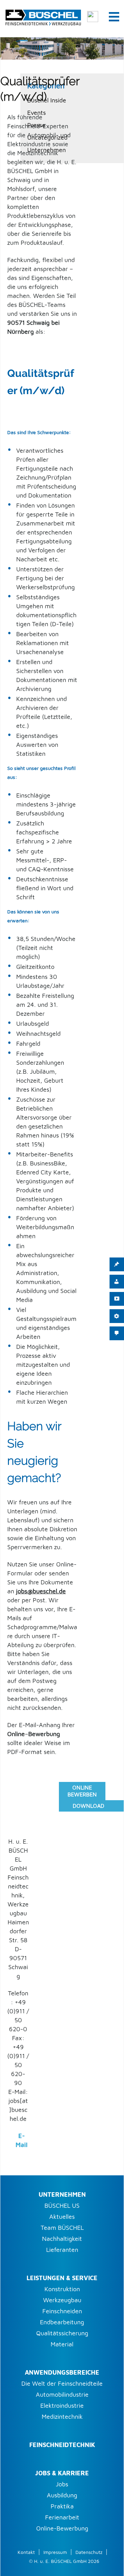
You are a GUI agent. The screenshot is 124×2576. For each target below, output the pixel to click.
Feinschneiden (62, 2311)
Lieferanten (62, 2250)
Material (62, 2344)
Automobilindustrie (62, 2394)
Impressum (55, 2552)
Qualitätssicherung (62, 2333)
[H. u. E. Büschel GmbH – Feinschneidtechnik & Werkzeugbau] (43, 16)
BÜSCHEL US (62, 2206)
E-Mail (22, 2140)
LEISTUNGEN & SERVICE (62, 2278)
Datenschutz (89, 2552)
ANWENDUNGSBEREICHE (62, 2372)
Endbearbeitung (62, 2322)
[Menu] (114, 16)
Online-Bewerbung (62, 2528)
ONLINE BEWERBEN (82, 1791)
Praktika (62, 2506)
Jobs (62, 2484)
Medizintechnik (62, 2417)
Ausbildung (62, 2495)
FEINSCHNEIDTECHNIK (62, 2445)
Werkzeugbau (62, 2300)
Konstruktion (62, 2289)
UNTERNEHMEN (62, 2194)
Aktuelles (62, 2217)
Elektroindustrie (62, 2405)
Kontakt (26, 2552)
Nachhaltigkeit (62, 2239)
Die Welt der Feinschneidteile (62, 2383)
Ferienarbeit (62, 2517)
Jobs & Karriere (62, 2473)
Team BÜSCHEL (62, 2228)
